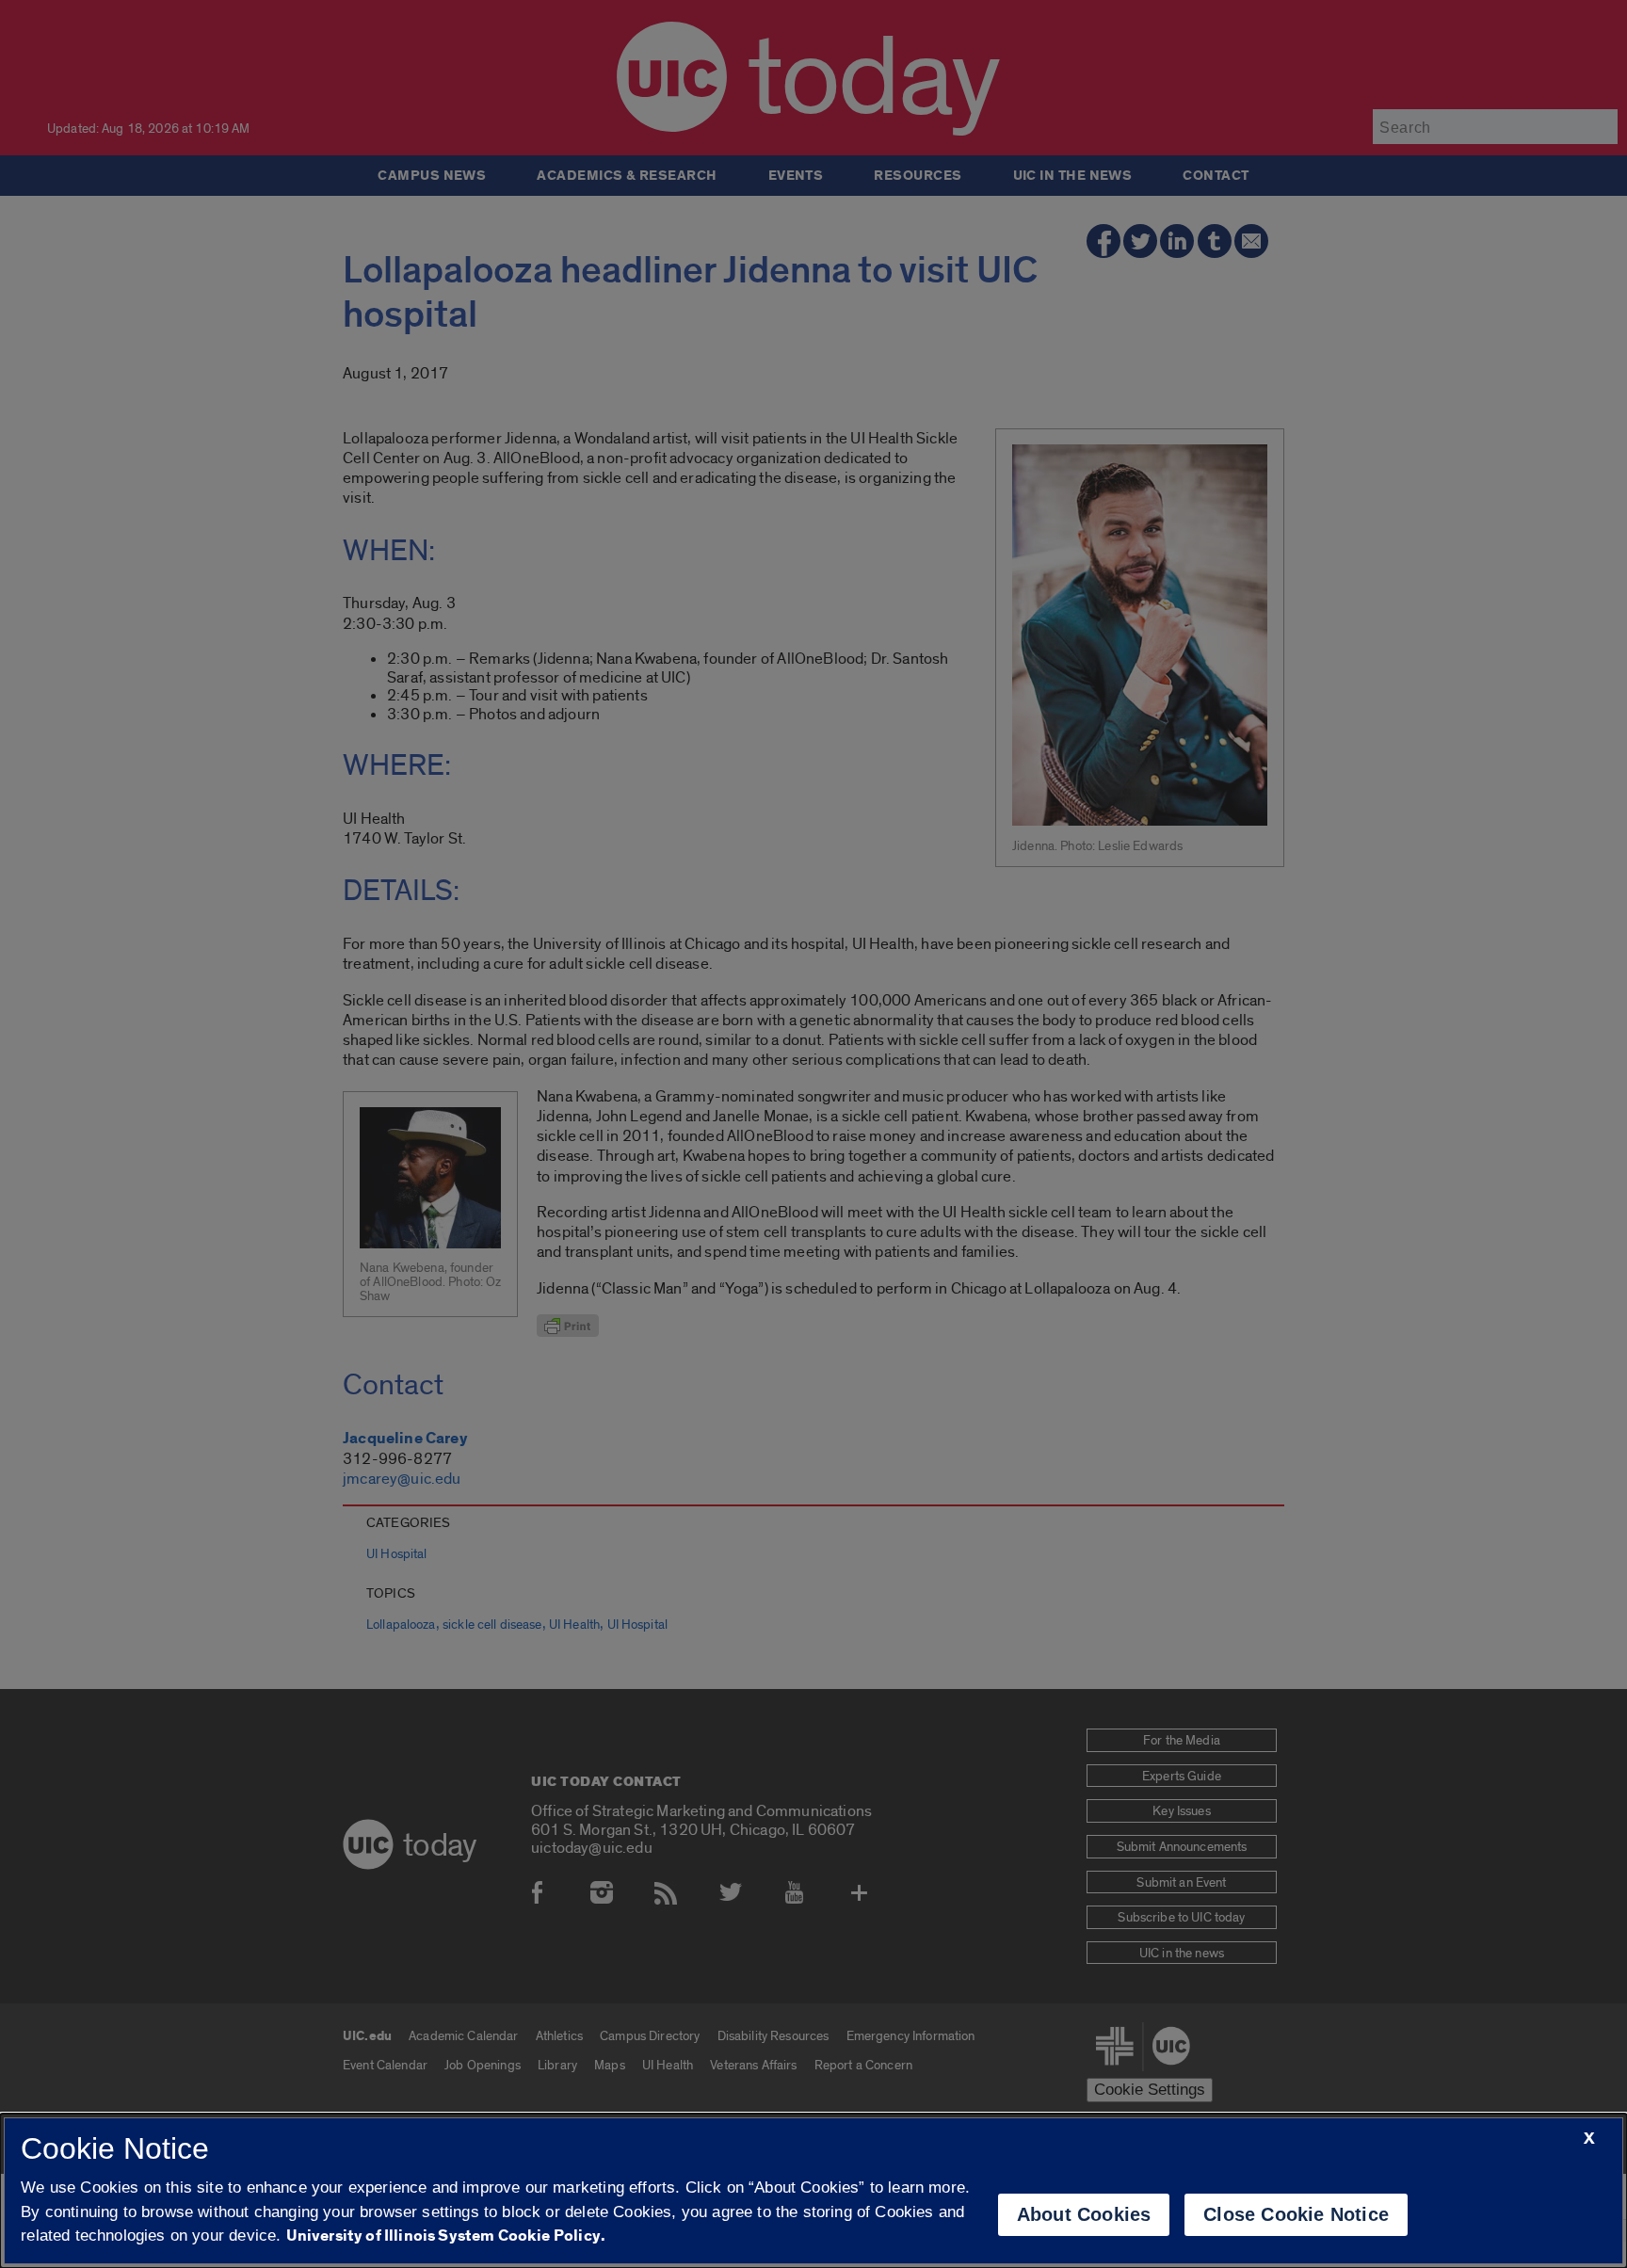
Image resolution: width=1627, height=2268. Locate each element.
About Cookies (1084, 2214)
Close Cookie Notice (1296, 2214)
